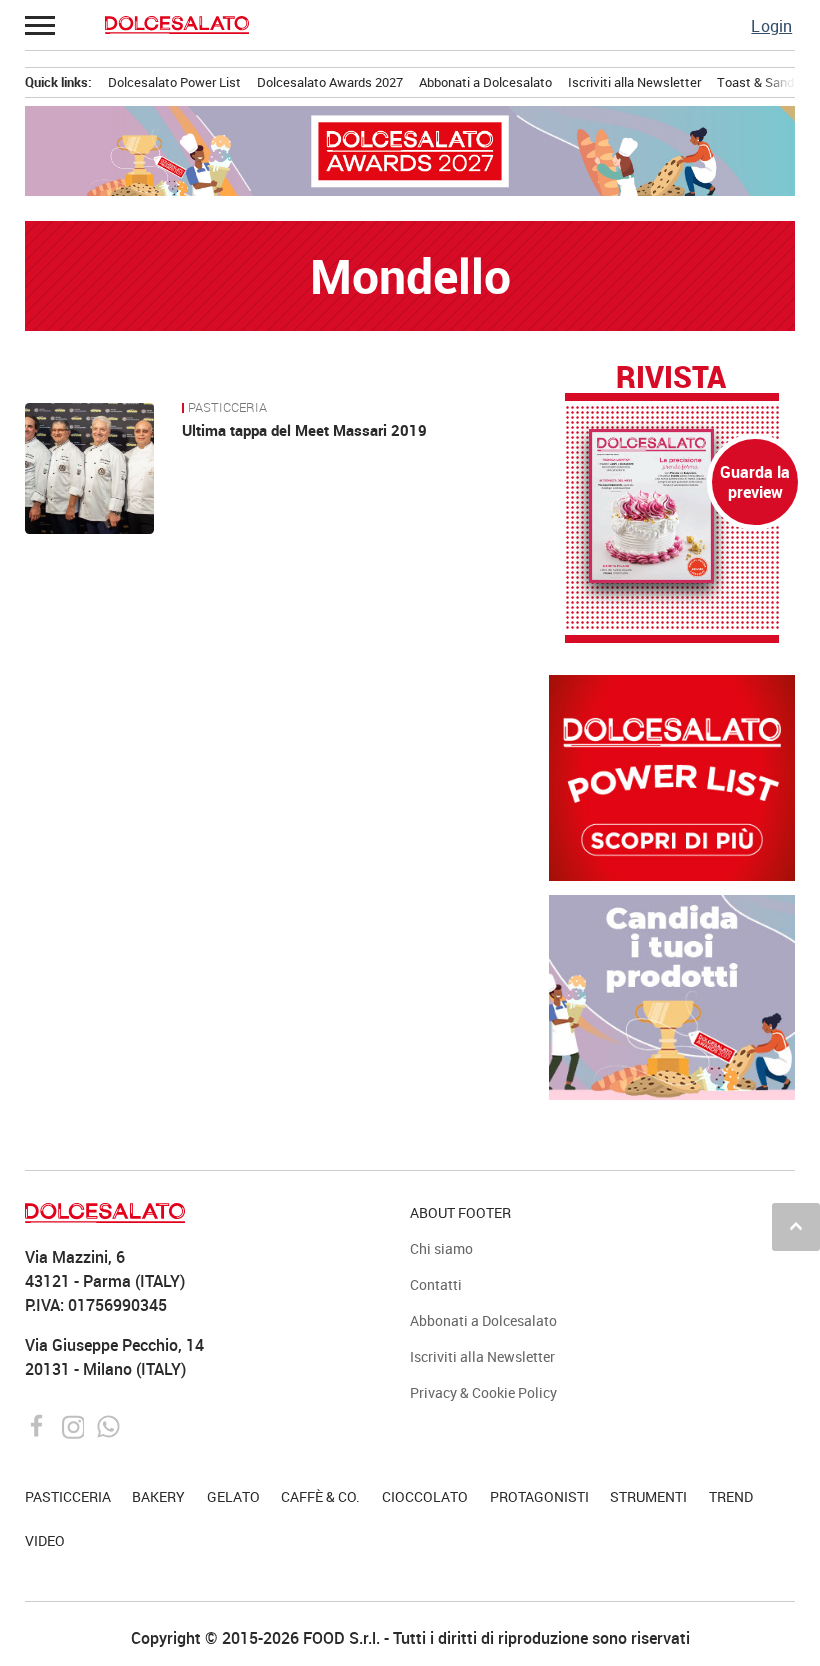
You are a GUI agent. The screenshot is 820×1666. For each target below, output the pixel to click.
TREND (731, 1496)
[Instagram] (75, 1425)
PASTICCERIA (227, 408)
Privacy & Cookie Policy (483, 1392)
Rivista (671, 378)
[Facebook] (39, 1425)
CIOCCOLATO (425, 1496)
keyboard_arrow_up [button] (796, 1226)
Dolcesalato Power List (174, 82)
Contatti (436, 1284)
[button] (41, 25)
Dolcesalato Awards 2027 (330, 82)
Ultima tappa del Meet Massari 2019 (304, 430)
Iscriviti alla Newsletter (634, 82)
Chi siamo (441, 1248)
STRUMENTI (648, 1496)
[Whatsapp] (108, 1425)
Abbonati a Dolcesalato (485, 82)
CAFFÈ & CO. (320, 1496)
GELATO (233, 1496)
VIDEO (45, 1540)
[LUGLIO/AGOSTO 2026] (672, 506)
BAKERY (158, 1496)
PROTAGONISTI (539, 1496)
